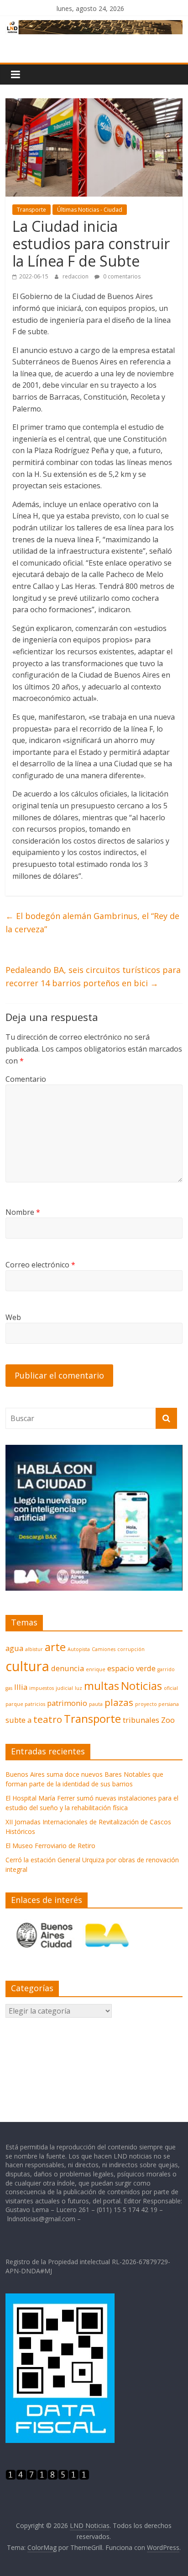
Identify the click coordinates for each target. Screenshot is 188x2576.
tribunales (141, 1720)
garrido (166, 1669)
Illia (21, 1687)
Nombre (23, 1212)
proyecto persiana (157, 1704)
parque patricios (25, 1704)
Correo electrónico (40, 1265)
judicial (64, 1688)
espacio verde (131, 1668)
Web (13, 1317)
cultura (27, 1666)
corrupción (131, 1649)
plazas (119, 1702)
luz (78, 1688)
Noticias (141, 1686)
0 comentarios (121, 276)
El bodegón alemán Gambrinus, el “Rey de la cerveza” (92, 922)
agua (14, 1648)
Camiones (104, 1649)
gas (9, 1688)
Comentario (26, 1079)
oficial (171, 1688)
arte (55, 1647)
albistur (34, 1649)
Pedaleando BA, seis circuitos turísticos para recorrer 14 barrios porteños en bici (93, 976)
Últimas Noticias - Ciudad (90, 210)
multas (102, 1686)
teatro (48, 1719)
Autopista (79, 1649)
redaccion (76, 276)
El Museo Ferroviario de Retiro (50, 1846)
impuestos (42, 1688)
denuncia (68, 1668)
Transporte (31, 210)
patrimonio (67, 1703)
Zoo (168, 1720)
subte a (18, 1720)
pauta (96, 1704)
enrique (96, 1669)
